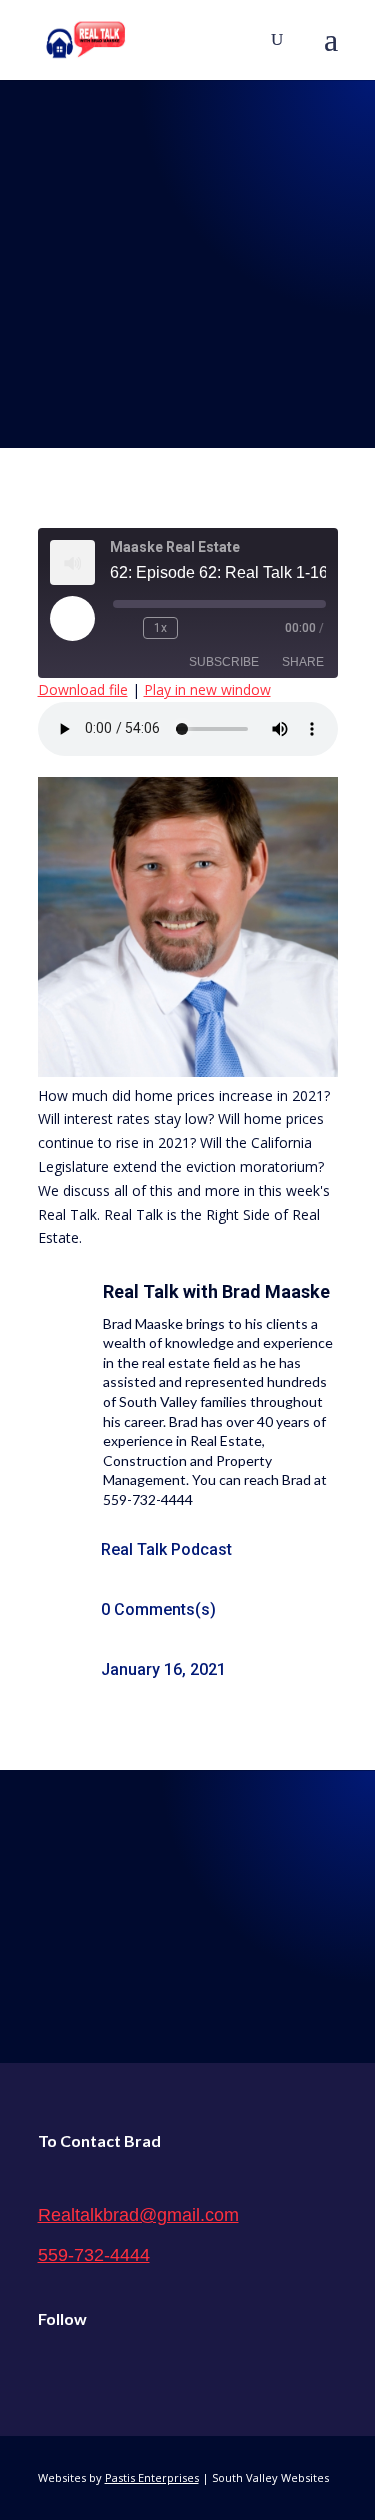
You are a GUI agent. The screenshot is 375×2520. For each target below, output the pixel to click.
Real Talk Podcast (166, 1549)
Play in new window (207, 689)
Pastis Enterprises (152, 2477)
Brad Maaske (276, 1291)
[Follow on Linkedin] (138, 2370)
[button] (331, 52)
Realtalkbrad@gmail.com (138, 2215)
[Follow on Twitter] (96, 2370)
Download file (83, 689)
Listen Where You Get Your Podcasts (188, 1900)
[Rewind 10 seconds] (124, 628)
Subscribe (224, 662)
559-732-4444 (94, 2255)
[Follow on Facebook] (54, 2370)
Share (303, 662)
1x (160, 628)
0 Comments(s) (158, 1609)
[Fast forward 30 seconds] (197, 628)
